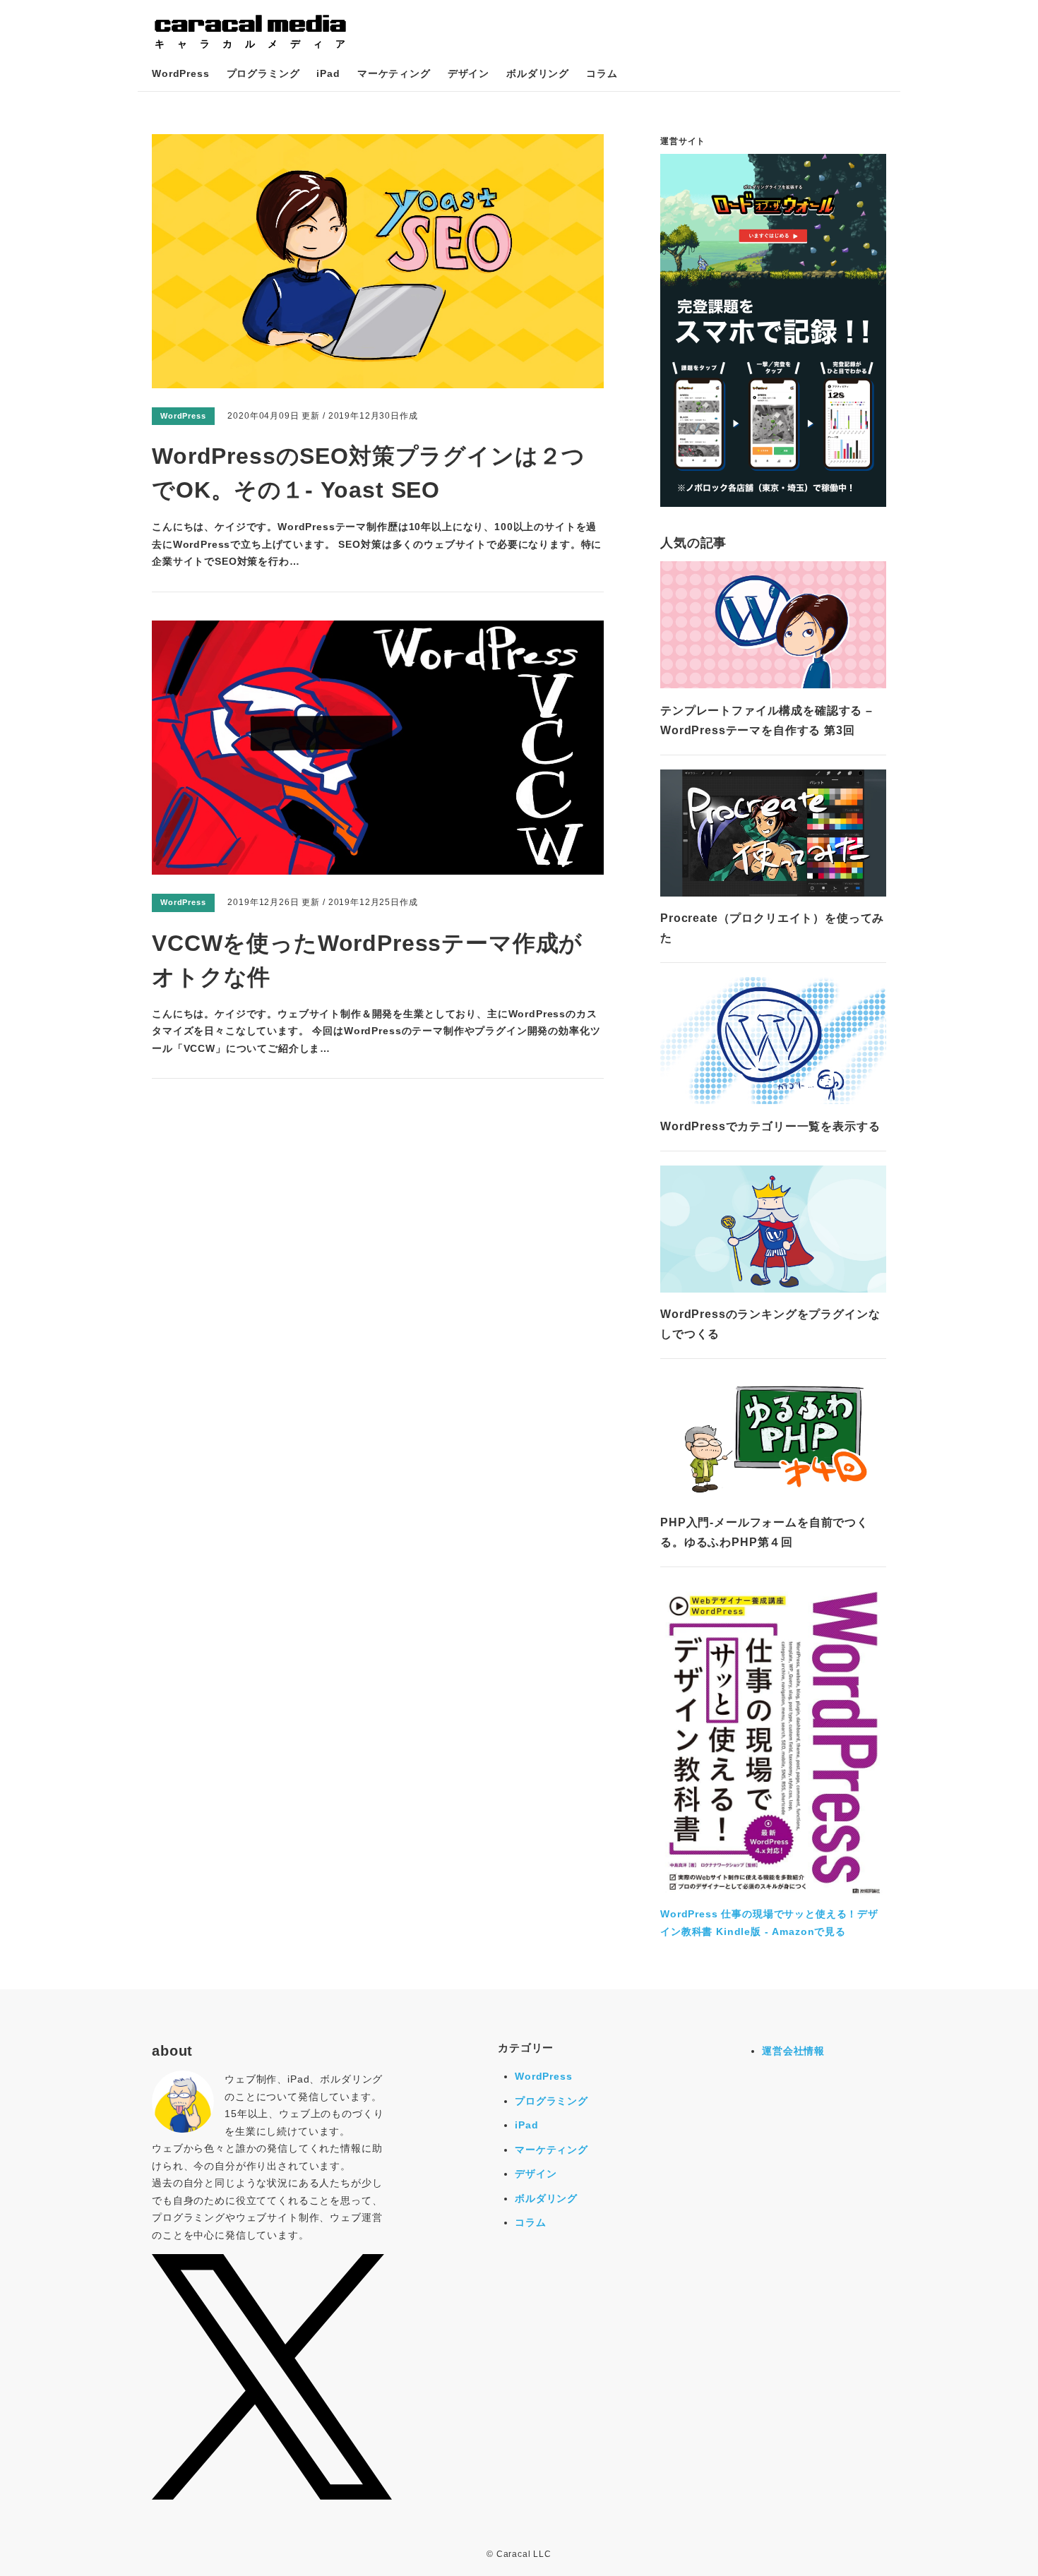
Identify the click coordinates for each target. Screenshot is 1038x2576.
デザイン (469, 73)
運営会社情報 (793, 2051)
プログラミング (263, 73)
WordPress (181, 73)
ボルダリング (538, 73)
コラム (602, 73)
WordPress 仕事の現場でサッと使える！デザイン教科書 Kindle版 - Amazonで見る (769, 1923)
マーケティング (394, 73)
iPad (328, 73)
